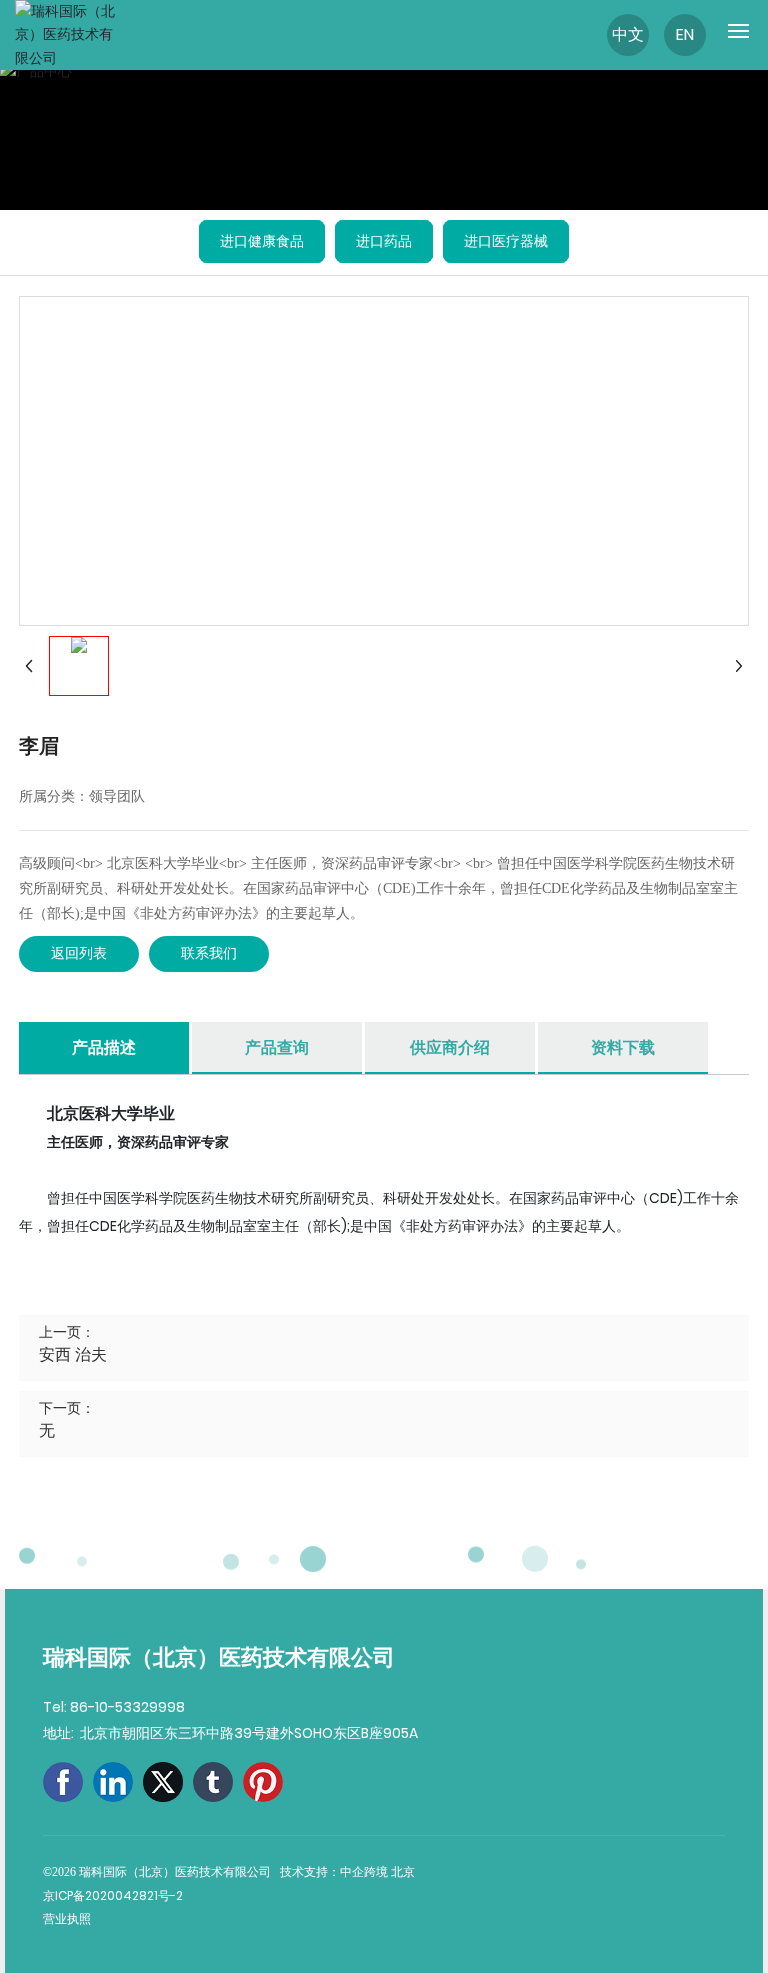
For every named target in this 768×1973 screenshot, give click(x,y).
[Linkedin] (113, 1782)
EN (685, 34)
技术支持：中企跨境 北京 (349, 1872)
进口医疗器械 (506, 241)
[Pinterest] (263, 1782)
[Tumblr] (213, 1782)
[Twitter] (163, 1782)
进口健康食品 (262, 241)
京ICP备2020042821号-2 (113, 1895)
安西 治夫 (73, 1354)
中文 (628, 34)
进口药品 (384, 241)
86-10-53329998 (127, 1707)
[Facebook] (63, 1782)
